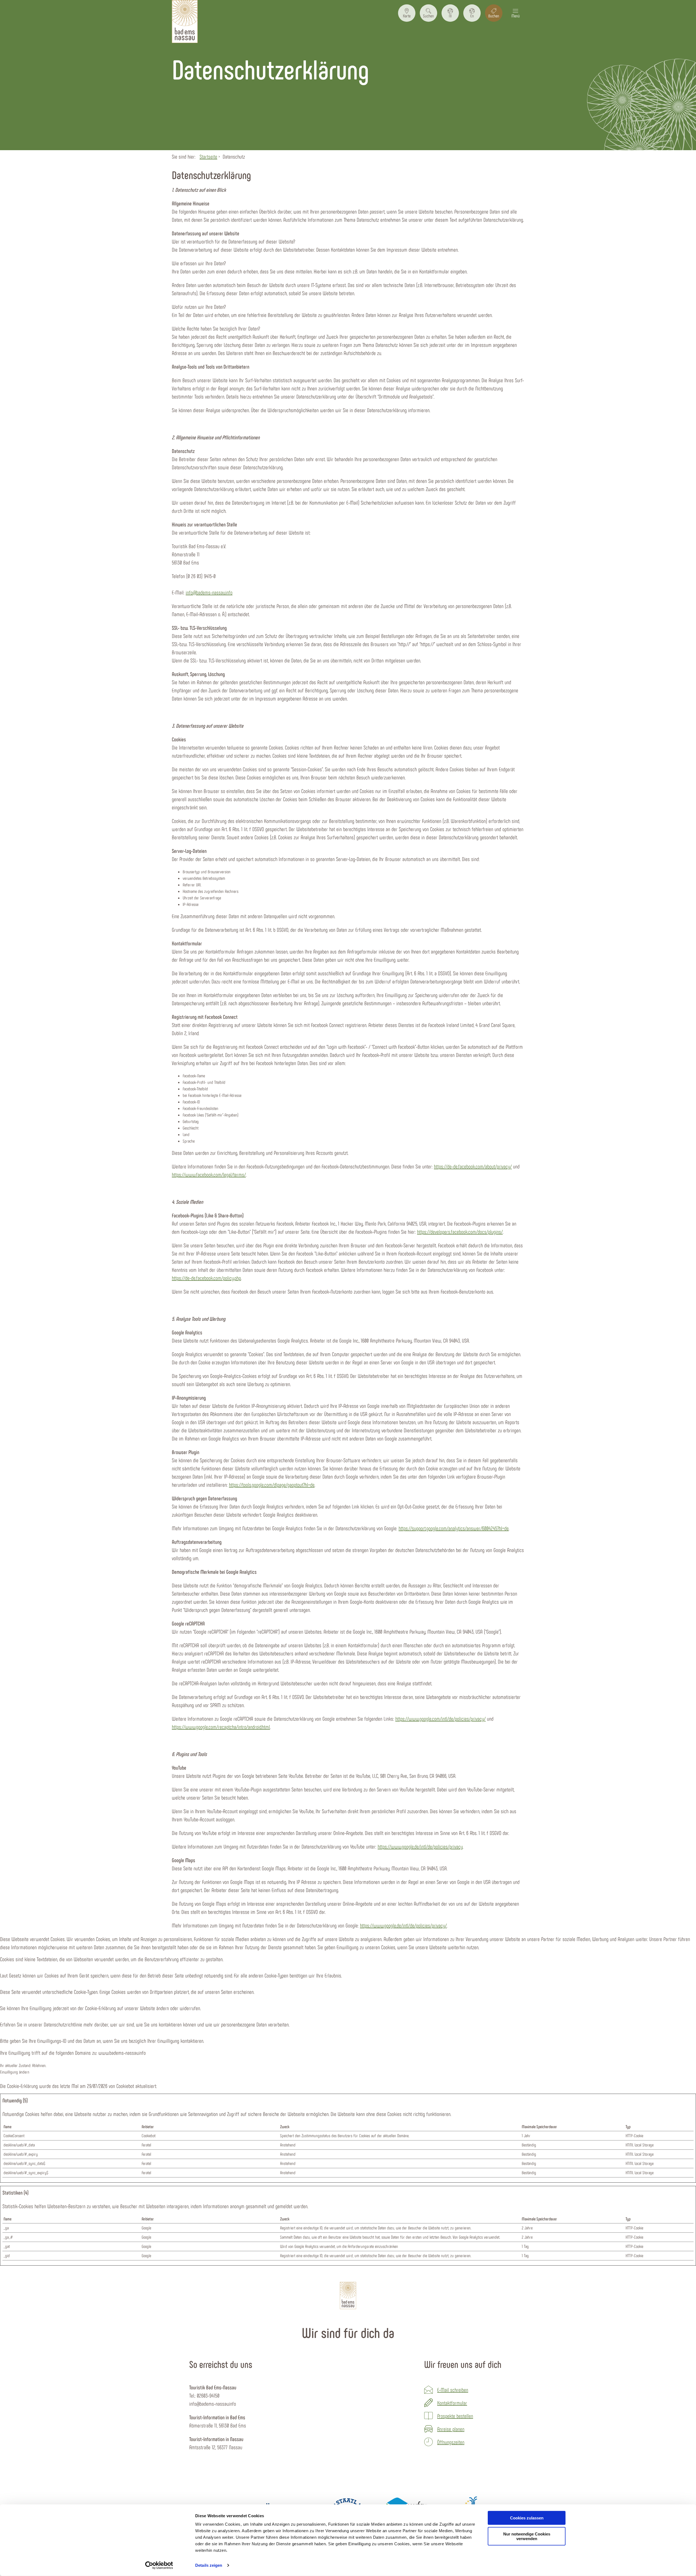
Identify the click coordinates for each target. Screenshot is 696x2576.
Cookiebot (125, 2086)
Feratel (146, 2145)
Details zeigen (209, 2565)
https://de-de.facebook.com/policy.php (206, 1278)
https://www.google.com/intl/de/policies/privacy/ (440, 1719)
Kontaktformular (452, 2403)
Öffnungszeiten (451, 2442)
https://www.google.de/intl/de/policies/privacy (420, 1846)
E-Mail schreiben (453, 2390)
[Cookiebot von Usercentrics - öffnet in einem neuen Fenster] (159, 2565)
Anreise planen (451, 2429)
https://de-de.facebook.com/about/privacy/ (473, 1166)
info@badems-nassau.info (209, 592)
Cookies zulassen (527, 2518)
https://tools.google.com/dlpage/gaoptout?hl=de (272, 1485)
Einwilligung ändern (15, 2072)
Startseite (208, 156)
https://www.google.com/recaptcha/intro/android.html (221, 1727)
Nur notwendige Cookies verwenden (527, 2536)
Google (146, 2228)
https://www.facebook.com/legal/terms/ (209, 1174)
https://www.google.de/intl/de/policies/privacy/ (403, 1925)
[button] (407, 13)
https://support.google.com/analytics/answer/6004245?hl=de (454, 1528)
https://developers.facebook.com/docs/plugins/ (460, 1232)
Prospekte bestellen (455, 2416)
